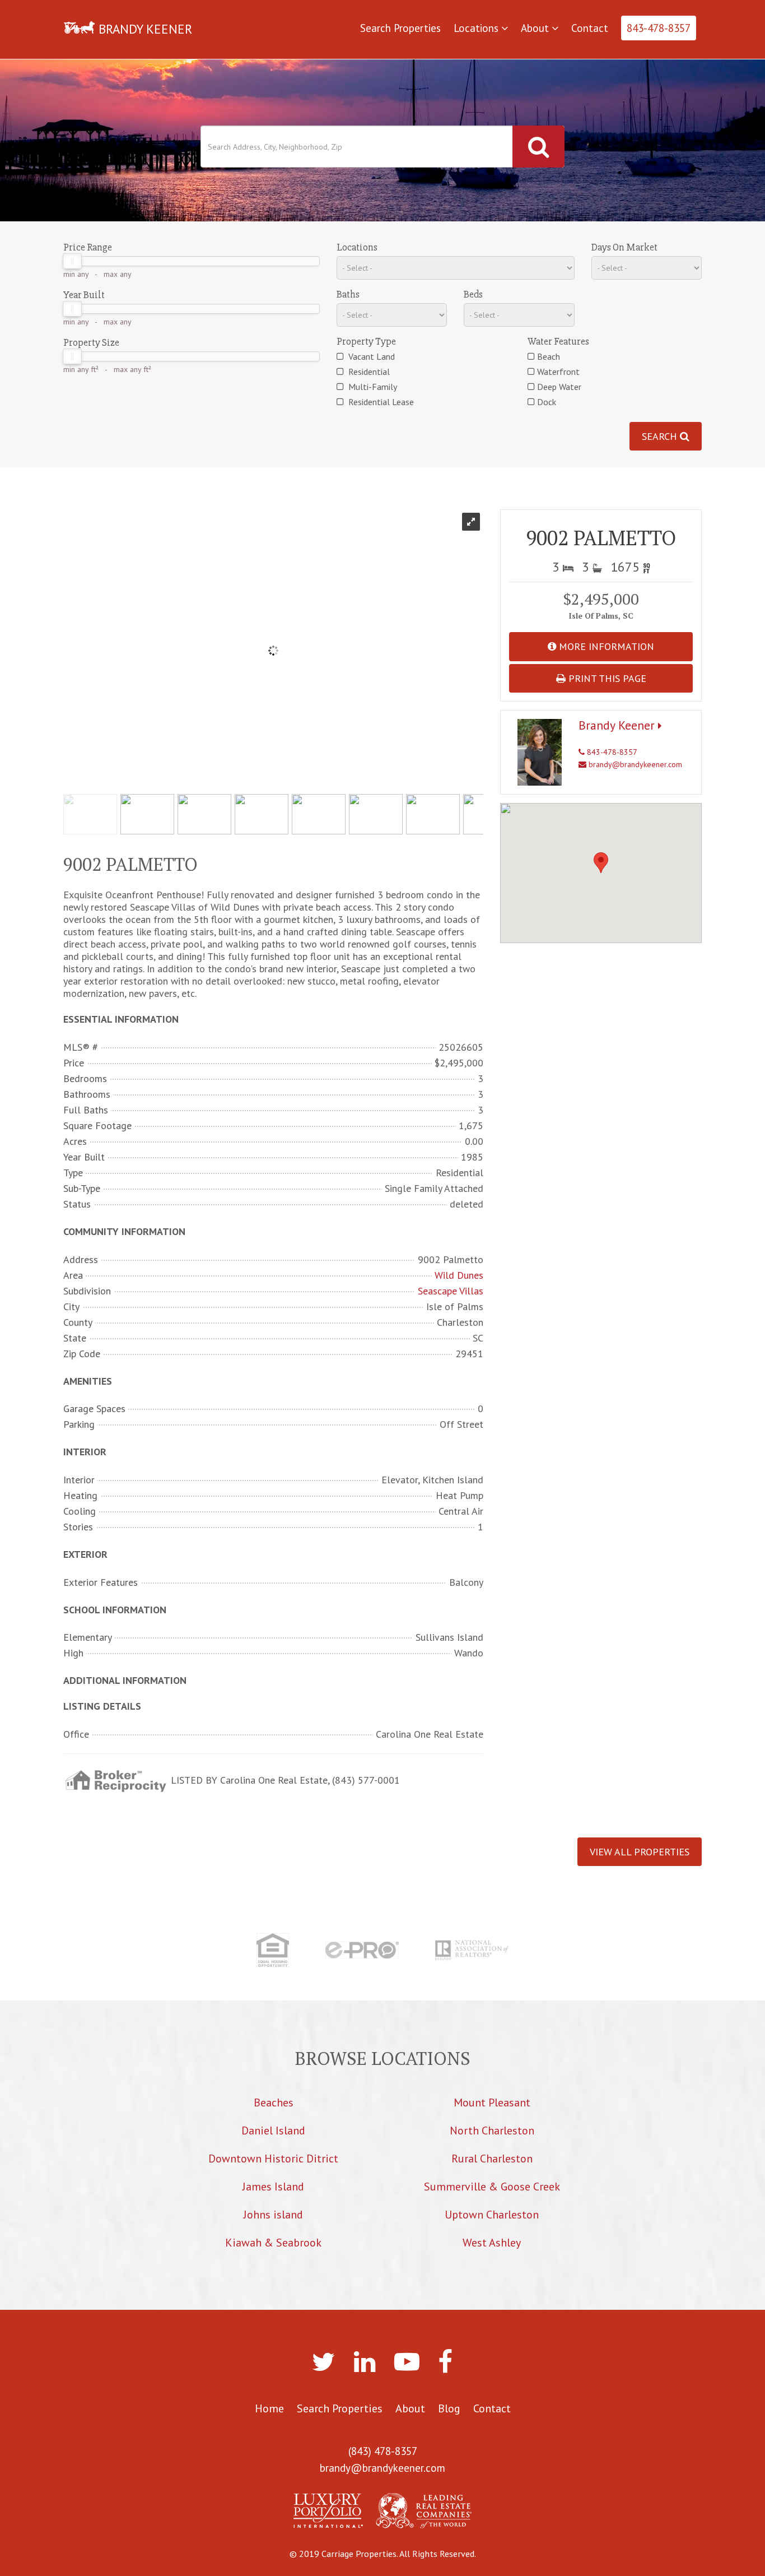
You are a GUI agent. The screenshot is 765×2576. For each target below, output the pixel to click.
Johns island (273, 2215)
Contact (590, 28)
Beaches (274, 2102)
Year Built (84, 295)
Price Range (88, 247)
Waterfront (558, 372)
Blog (449, 2408)
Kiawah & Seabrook (273, 2243)
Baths (348, 294)
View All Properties (640, 1852)
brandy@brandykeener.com (634, 764)
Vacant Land (370, 356)
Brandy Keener (618, 725)
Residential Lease (380, 402)
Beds (473, 294)
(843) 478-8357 (383, 2451)
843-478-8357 (659, 28)
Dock (547, 402)
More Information (605, 646)
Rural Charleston (492, 2159)
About (536, 28)
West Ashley (492, 2243)
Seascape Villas (451, 1291)
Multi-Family (372, 387)
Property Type (366, 341)
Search (661, 436)
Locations (477, 28)
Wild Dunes (459, 1275)
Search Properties (400, 28)
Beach (549, 356)
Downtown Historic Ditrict (273, 2159)
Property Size (91, 342)
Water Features (558, 341)
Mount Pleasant (492, 2102)
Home (269, 2408)
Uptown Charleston (492, 2215)
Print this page (606, 678)
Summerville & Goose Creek (492, 2187)
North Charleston (492, 2131)
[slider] (72, 261)
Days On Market (624, 247)
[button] (601, 863)
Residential (368, 372)
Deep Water (559, 387)
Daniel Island (273, 2131)
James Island (273, 2187)
